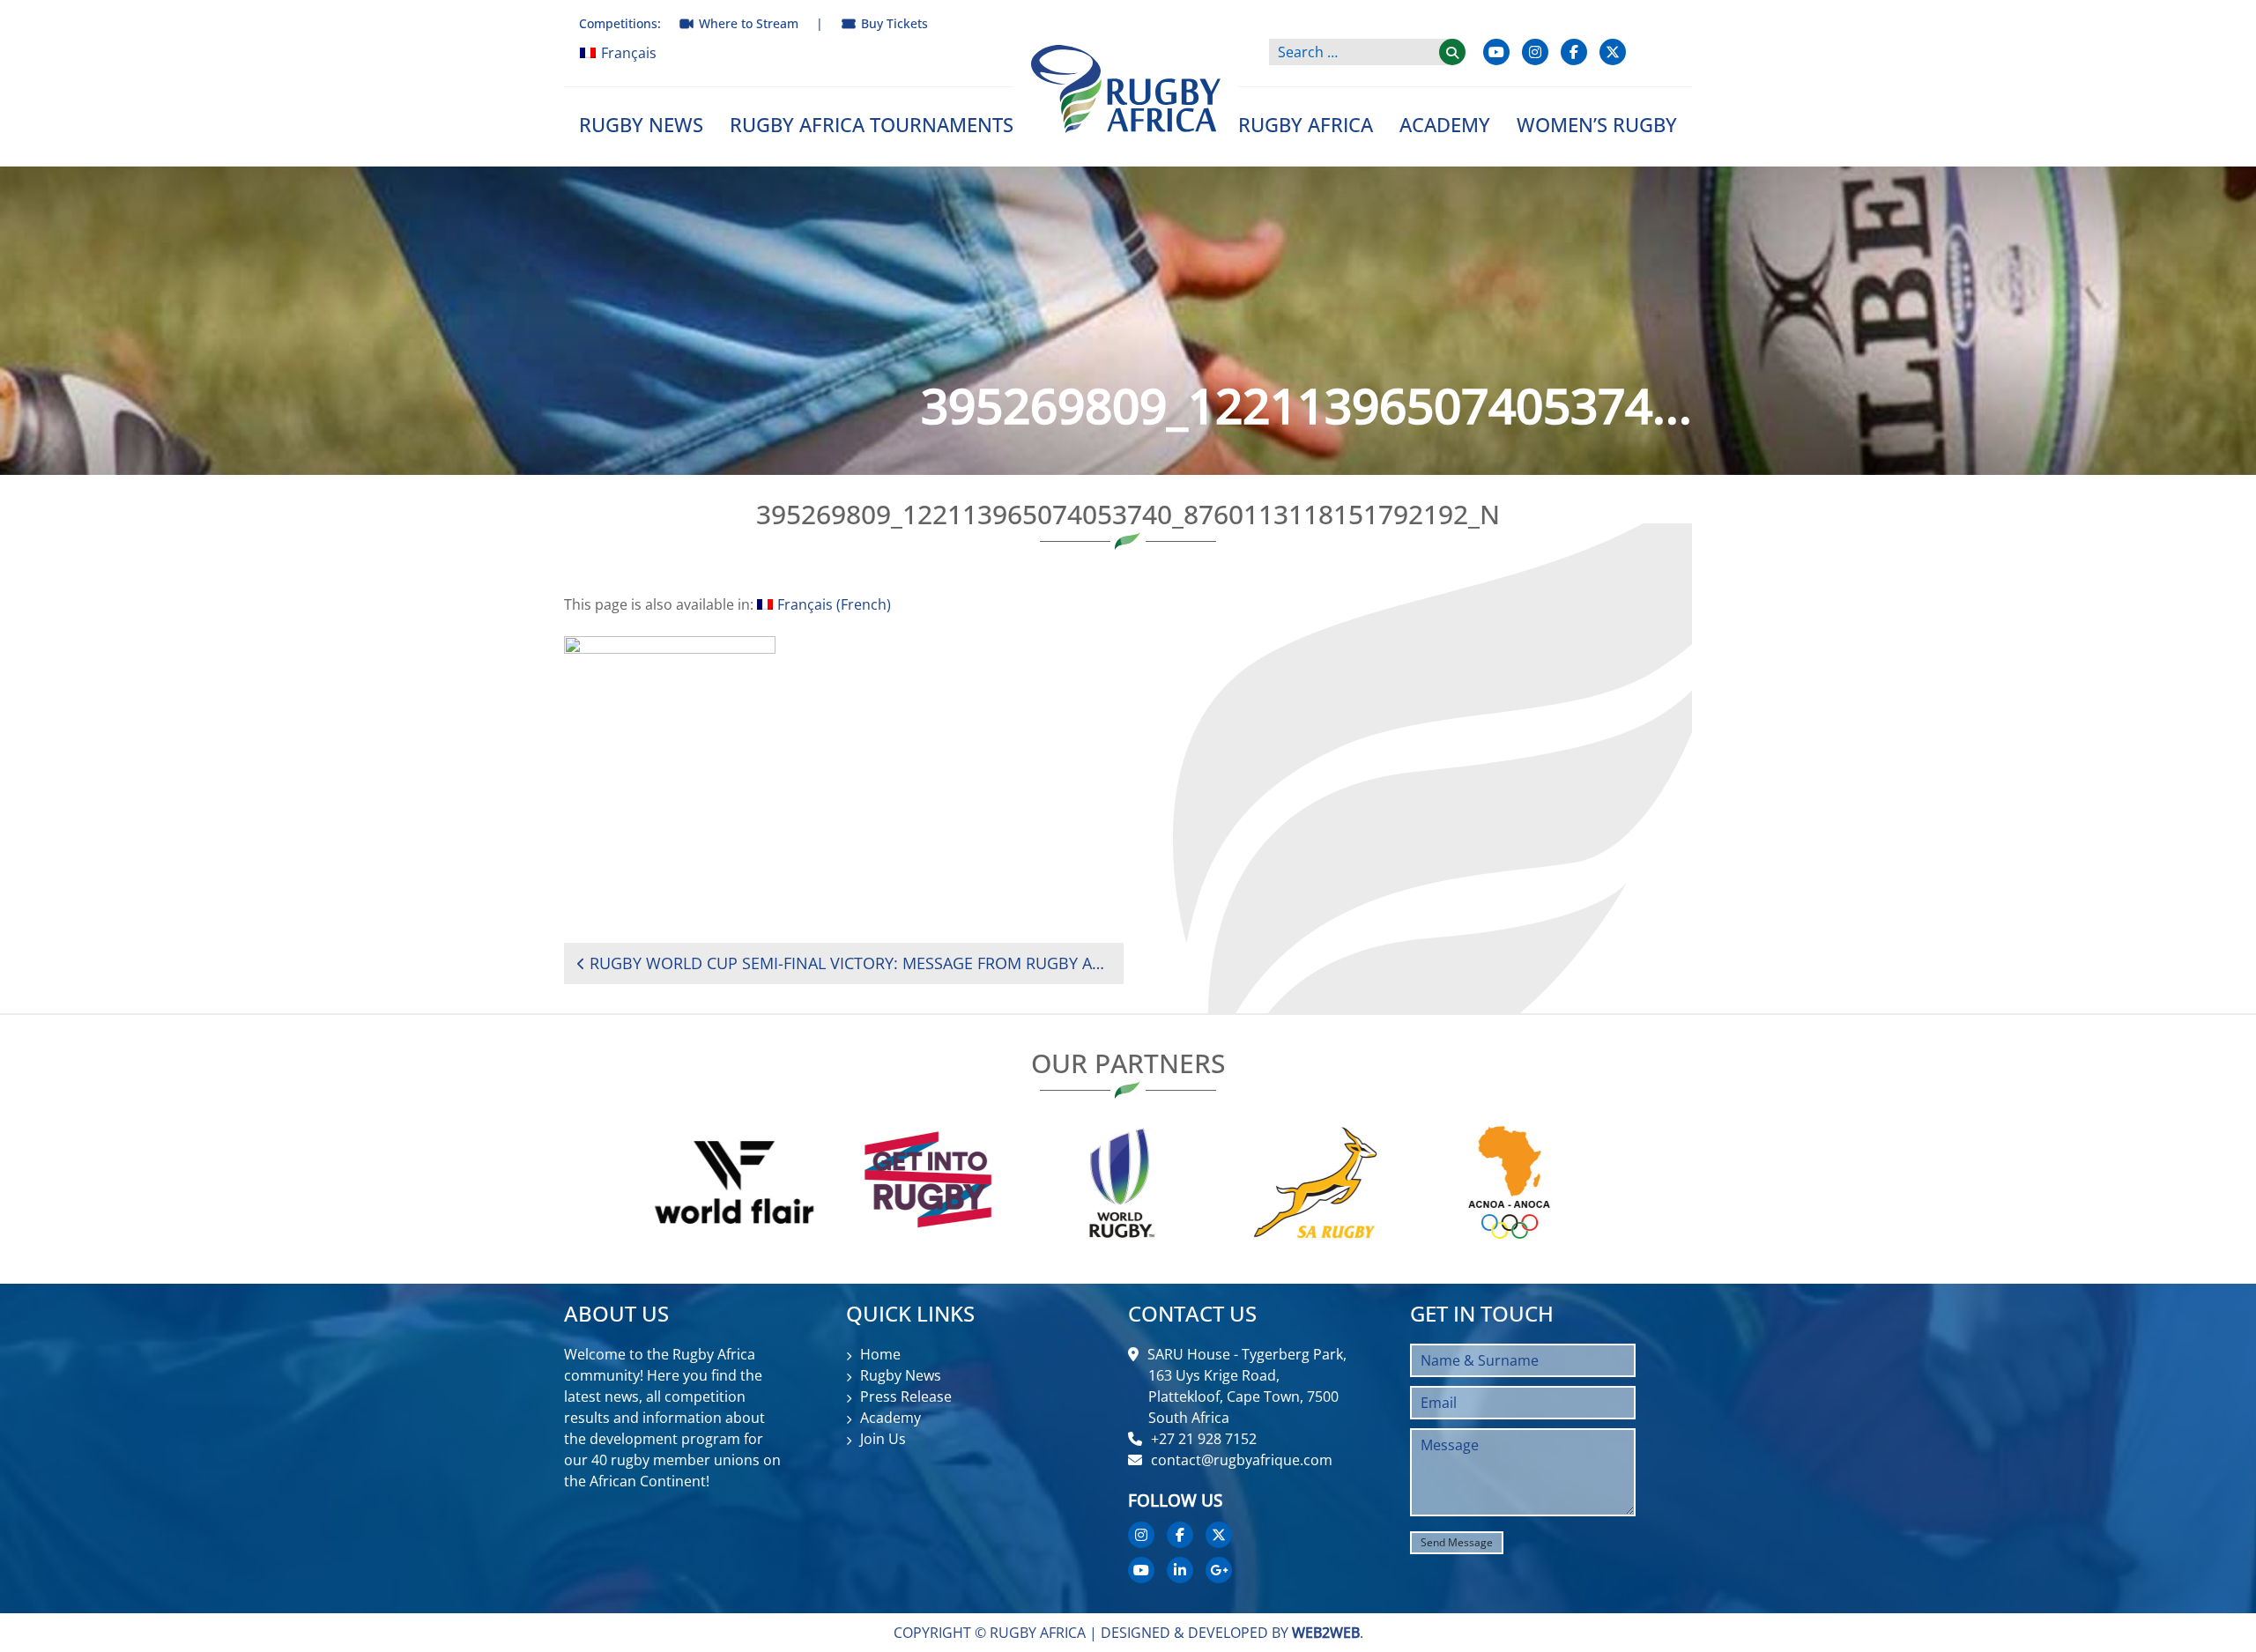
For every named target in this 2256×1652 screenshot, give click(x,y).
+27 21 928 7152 (1204, 1439)
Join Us (883, 1439)
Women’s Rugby (1597, 124)
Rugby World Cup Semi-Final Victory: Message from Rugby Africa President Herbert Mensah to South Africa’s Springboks (850, 963)
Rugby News (641, 124)
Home (880, 1354)
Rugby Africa (1306, 124)
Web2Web (1326, 1633)
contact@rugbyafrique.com (1242, 1460)
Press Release (906, 1396)
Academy (1445, 124)
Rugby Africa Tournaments (872, 124)
